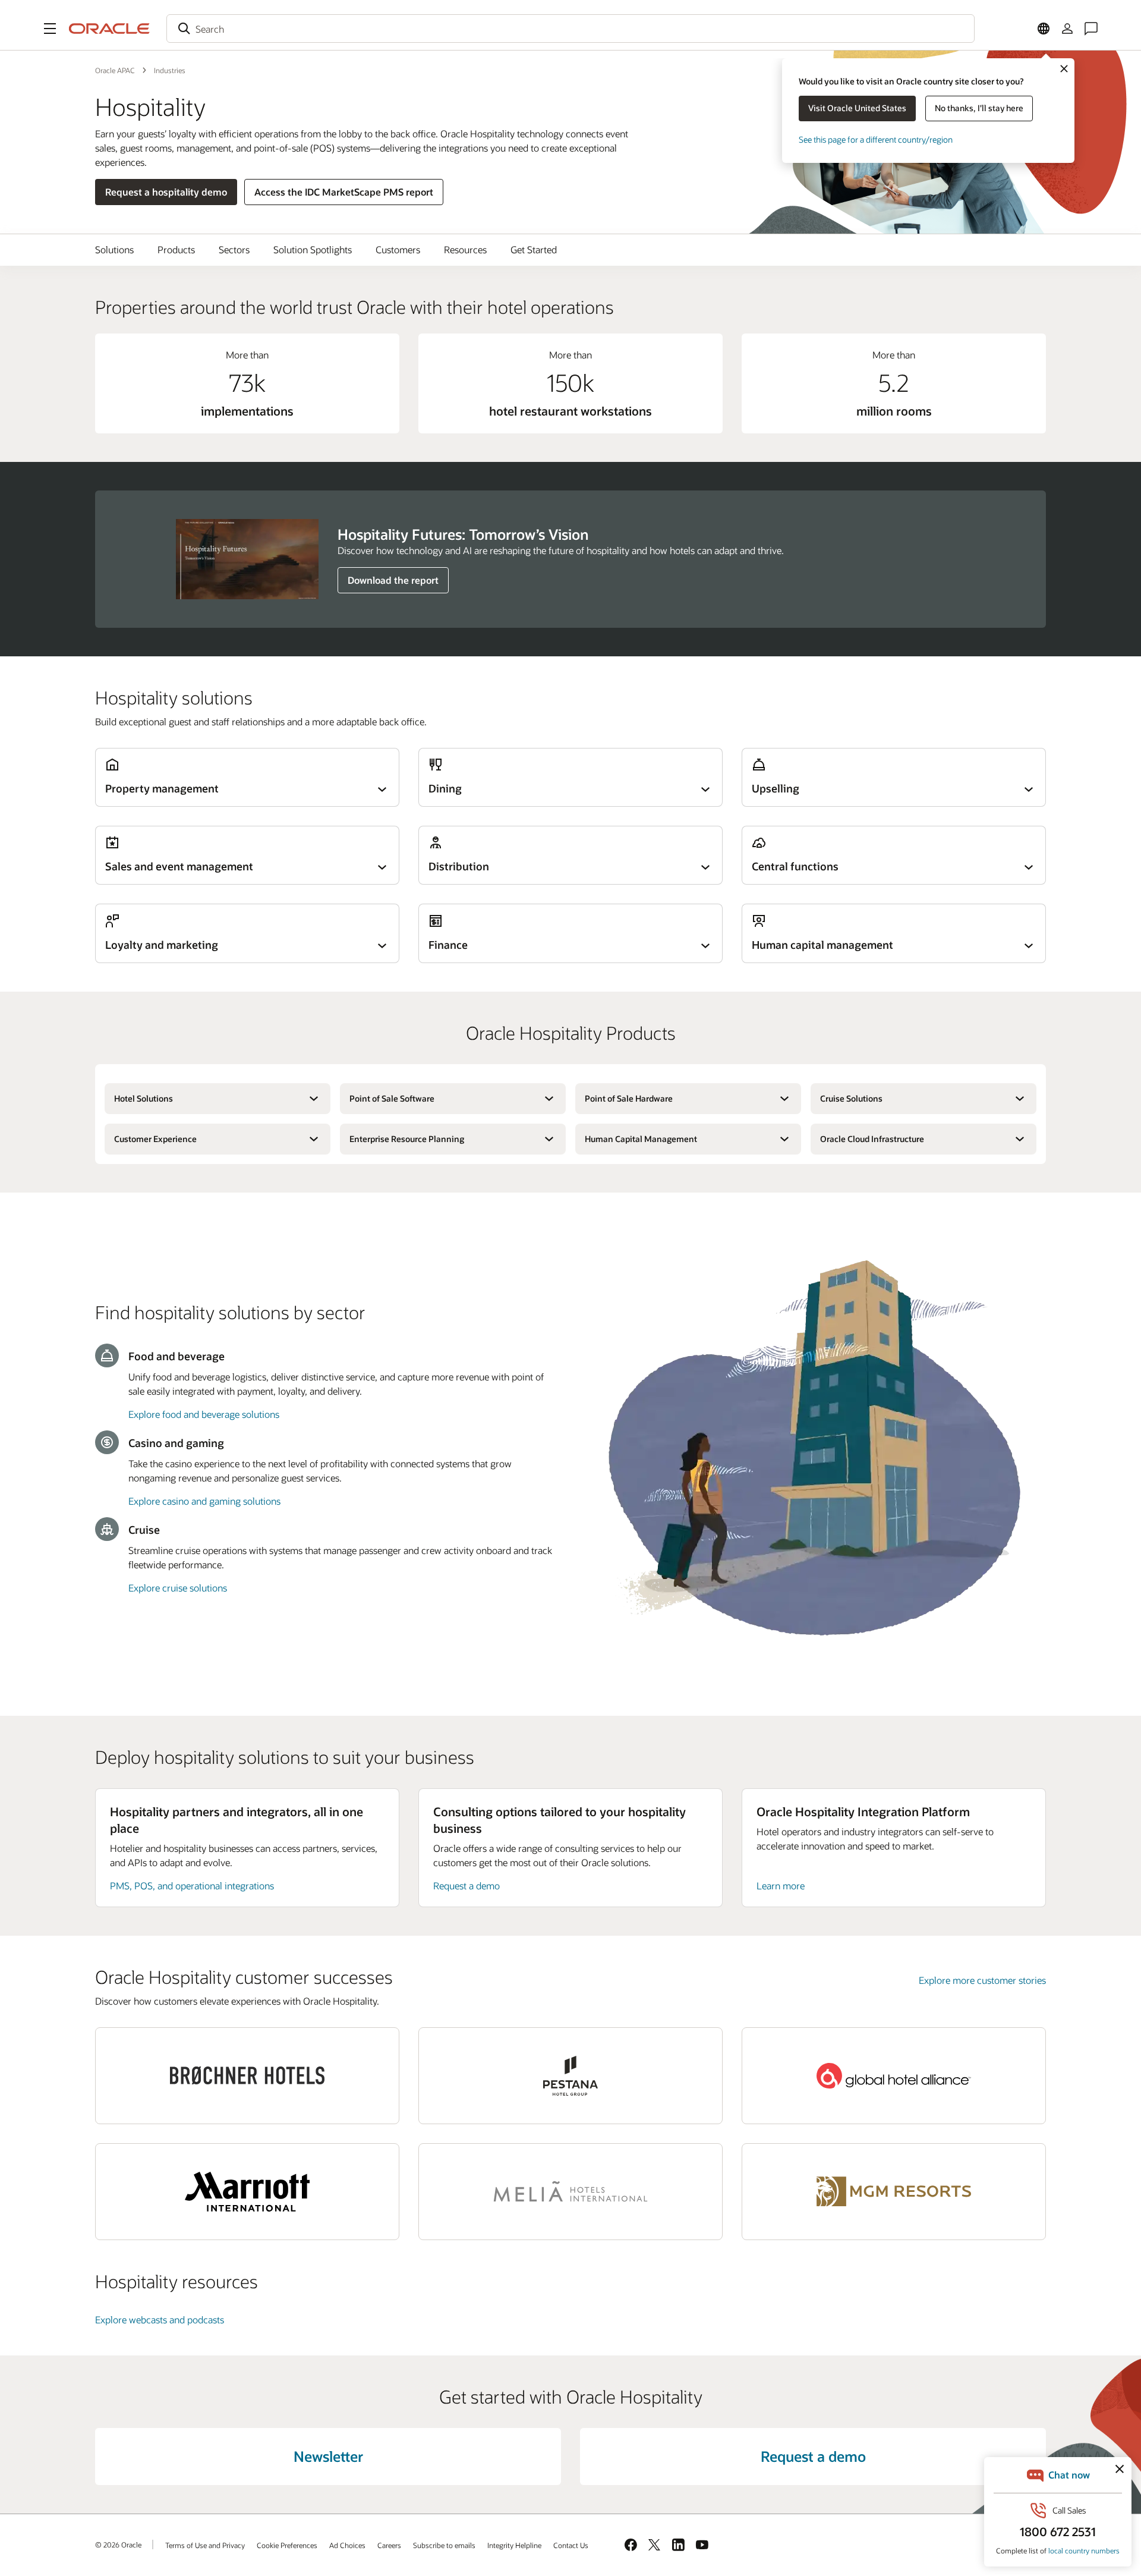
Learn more (781, 1885)
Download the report (393, 580)
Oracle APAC (115, 70)
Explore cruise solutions (178, 1588)
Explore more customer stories (982, 1980)
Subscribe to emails (444, 2545)
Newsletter (328, 2456)
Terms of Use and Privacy (205, 2545)
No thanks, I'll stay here (979, 108)
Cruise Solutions (851, 1098)
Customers (398, 249)
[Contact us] (1091, 29)
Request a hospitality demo (166, 192)
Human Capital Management (641, 1139)
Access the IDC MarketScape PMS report (344, 192)
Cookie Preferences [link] (287, 2545)
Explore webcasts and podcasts (160, 2319)
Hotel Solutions (144, 1098)
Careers (389, 2545)
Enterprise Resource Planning (407, 1139)
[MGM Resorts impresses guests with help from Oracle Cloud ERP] (894, 2192)
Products (176, 249)
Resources (465, 249)
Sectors (234, 249)
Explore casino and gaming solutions (204, 1501)
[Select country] (1044, 29)
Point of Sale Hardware (629, 1098)
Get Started (534, 249)
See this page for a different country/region (876, 139)
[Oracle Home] (109, 29)
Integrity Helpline (514, 2545)
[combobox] (570, 29)
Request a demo (467, 1885)
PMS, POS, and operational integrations (192, 1885)
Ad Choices (347, 2545)
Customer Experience (155, 1139)
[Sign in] (1067, 29)
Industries (170, 70)
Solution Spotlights (313, 249)
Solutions (114, 249)
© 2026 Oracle (118, 2544)
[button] (50, 29)
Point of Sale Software (392, 1098)
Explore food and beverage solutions (204, 1414)
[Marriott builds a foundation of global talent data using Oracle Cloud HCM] (247, 2192)
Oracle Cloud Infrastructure (872, 1139)
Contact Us (571, 2545)
